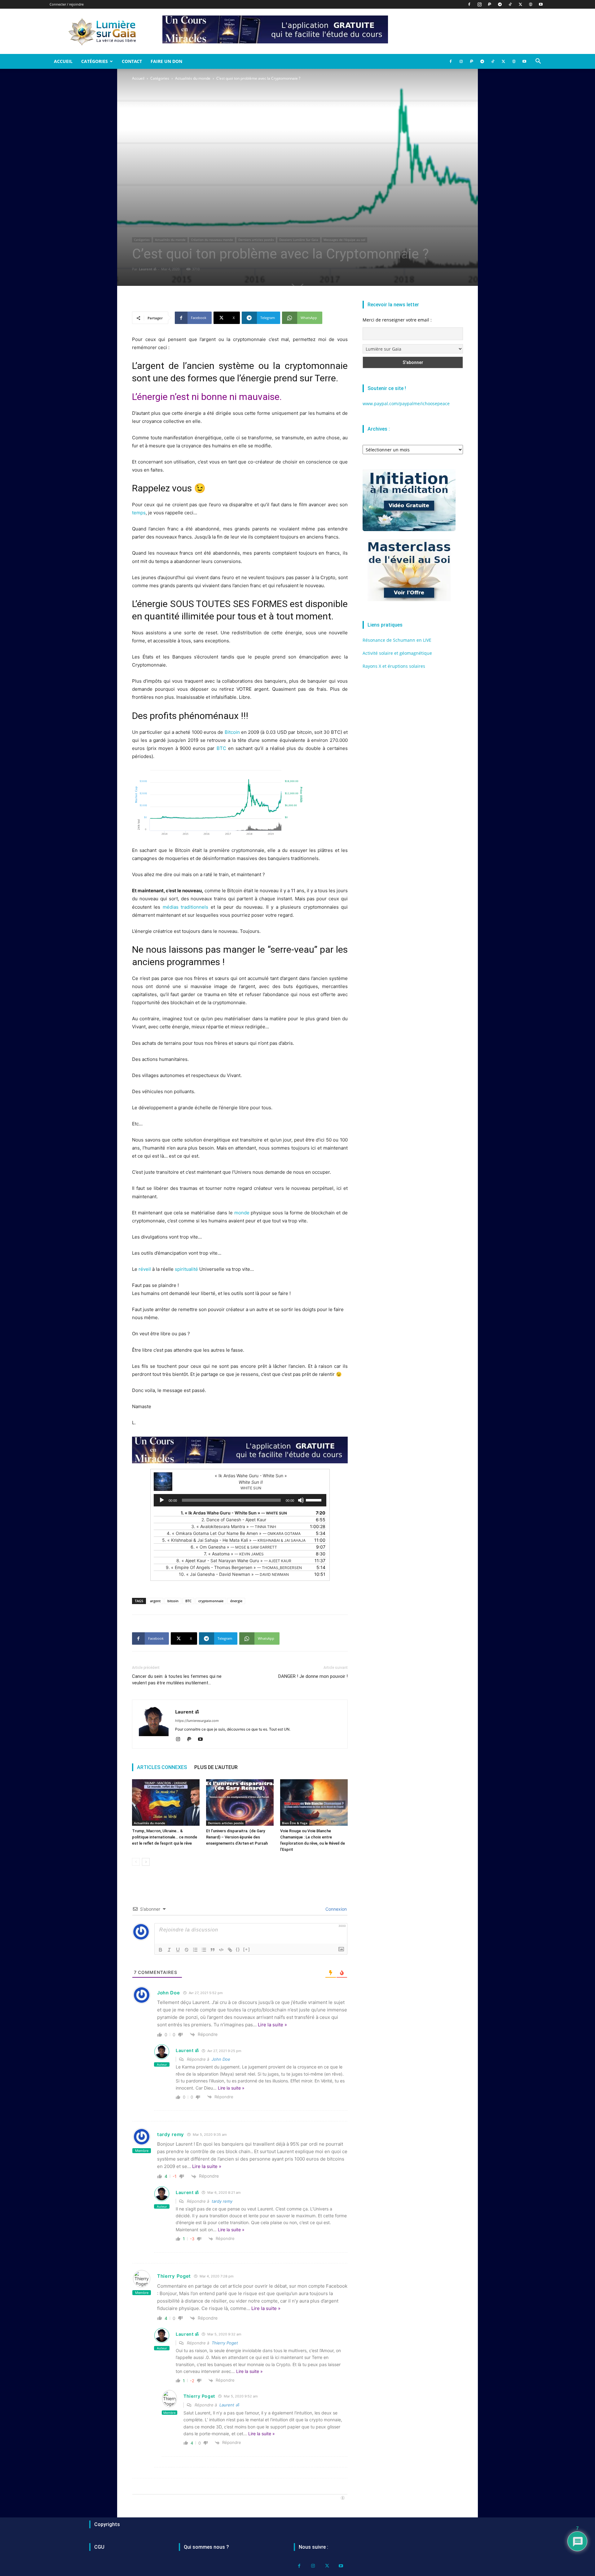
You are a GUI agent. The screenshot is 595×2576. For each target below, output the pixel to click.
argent (155, 1601)
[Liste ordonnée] (195, 1950)
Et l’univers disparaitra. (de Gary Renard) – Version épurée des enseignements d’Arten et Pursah (237, 1837)
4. (234, 1533)
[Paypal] (490, 4)
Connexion (335, 1909)
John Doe (221, 2059)
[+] (247, 1949)
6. (234, 1547)
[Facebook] (469, 4)
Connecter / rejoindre (67, 4)
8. (234, 1561)
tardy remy (222, 2201)
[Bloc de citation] (213, 1950)
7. (234, 1554)
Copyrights (107, 2524)
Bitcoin (232, 732)
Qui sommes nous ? (206, 2547)
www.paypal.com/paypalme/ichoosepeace (406, 403)
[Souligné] (178, 1950)
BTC (221, 748)
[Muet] (301, 1500)
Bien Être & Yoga (295, 1823)
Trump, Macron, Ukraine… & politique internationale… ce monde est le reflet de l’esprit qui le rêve (165, 1837)
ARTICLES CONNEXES (162, 1767)
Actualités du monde (193, 78)
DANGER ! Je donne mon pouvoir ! (313, 1676)
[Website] (531, 4)
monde (242, 1213)
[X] (520, 4)
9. (234, 1567)
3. (234, 1526)
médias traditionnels (185, 907)
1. (234, 1513)
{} (238, 1949)
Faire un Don (166, 61)
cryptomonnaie (211, 1601)
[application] (240, 1500)
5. (234, 1540)
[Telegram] (500, 4)
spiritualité (186, 1269)
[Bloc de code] (221, 1950)
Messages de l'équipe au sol (344, 240)
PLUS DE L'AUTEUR (216, 1767)
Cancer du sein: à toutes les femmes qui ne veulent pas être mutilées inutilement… (177, 1680)
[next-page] (146, 1862)
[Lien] (230, 1950)
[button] (538, 62)
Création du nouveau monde (212, 240)
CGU (99, 2547)
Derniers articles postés (256, 240)
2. (234, 1520)
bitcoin (173, 1601)
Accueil (63, 61)
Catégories (95, 61)
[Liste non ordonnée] (204, 1950)
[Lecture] (162, 1500)
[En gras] (161, 1950)
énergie (236, 1601)
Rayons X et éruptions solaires (394, 666)
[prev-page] (136, 1862)
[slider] (315, 1500)
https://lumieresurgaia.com (197, 1721)
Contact (132, 61)
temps (139, 513)
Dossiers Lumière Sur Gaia (299, 240)
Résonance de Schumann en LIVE (397, 640)
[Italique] (169, 1950)
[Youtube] (541, 4)
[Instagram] (479, 4)
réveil (145, 1269)
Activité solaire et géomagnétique (397, 653)
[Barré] (187, 1950)
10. (234, 1574)
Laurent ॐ (148, 269)
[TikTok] (510, 4)
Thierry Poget (225, 2343)
